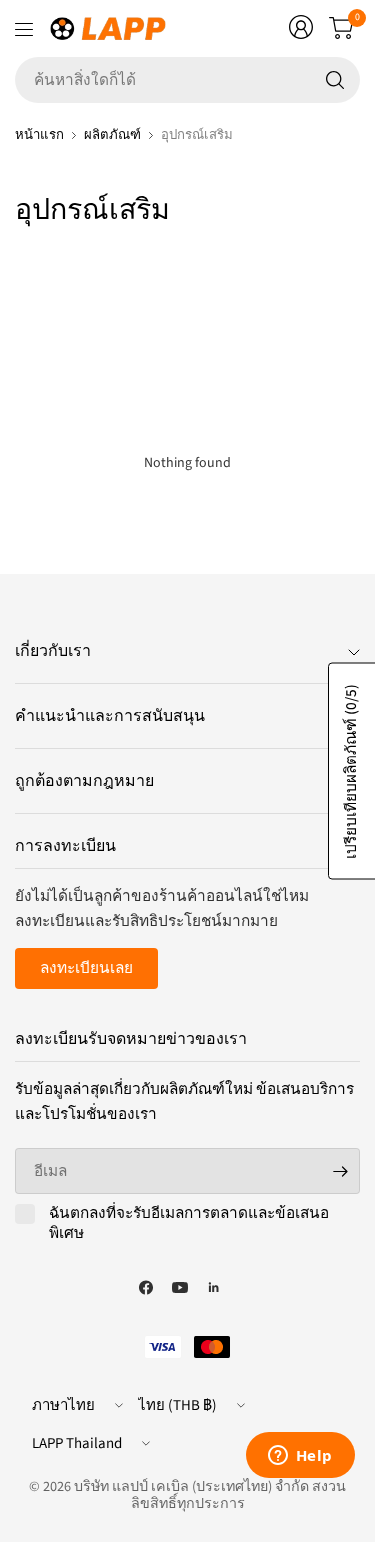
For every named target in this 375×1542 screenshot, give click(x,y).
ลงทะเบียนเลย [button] (86, 968)
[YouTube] (180, 1287)
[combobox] (187, 80)
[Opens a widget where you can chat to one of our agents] (300, 1457)
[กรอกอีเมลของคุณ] (340, 1171)
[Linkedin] (214, 1287)
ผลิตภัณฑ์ (112, 134)
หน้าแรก (39, 134)
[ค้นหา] (335, 80)
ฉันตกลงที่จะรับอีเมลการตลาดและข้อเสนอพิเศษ (189, 1223)
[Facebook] (146, 1287)
